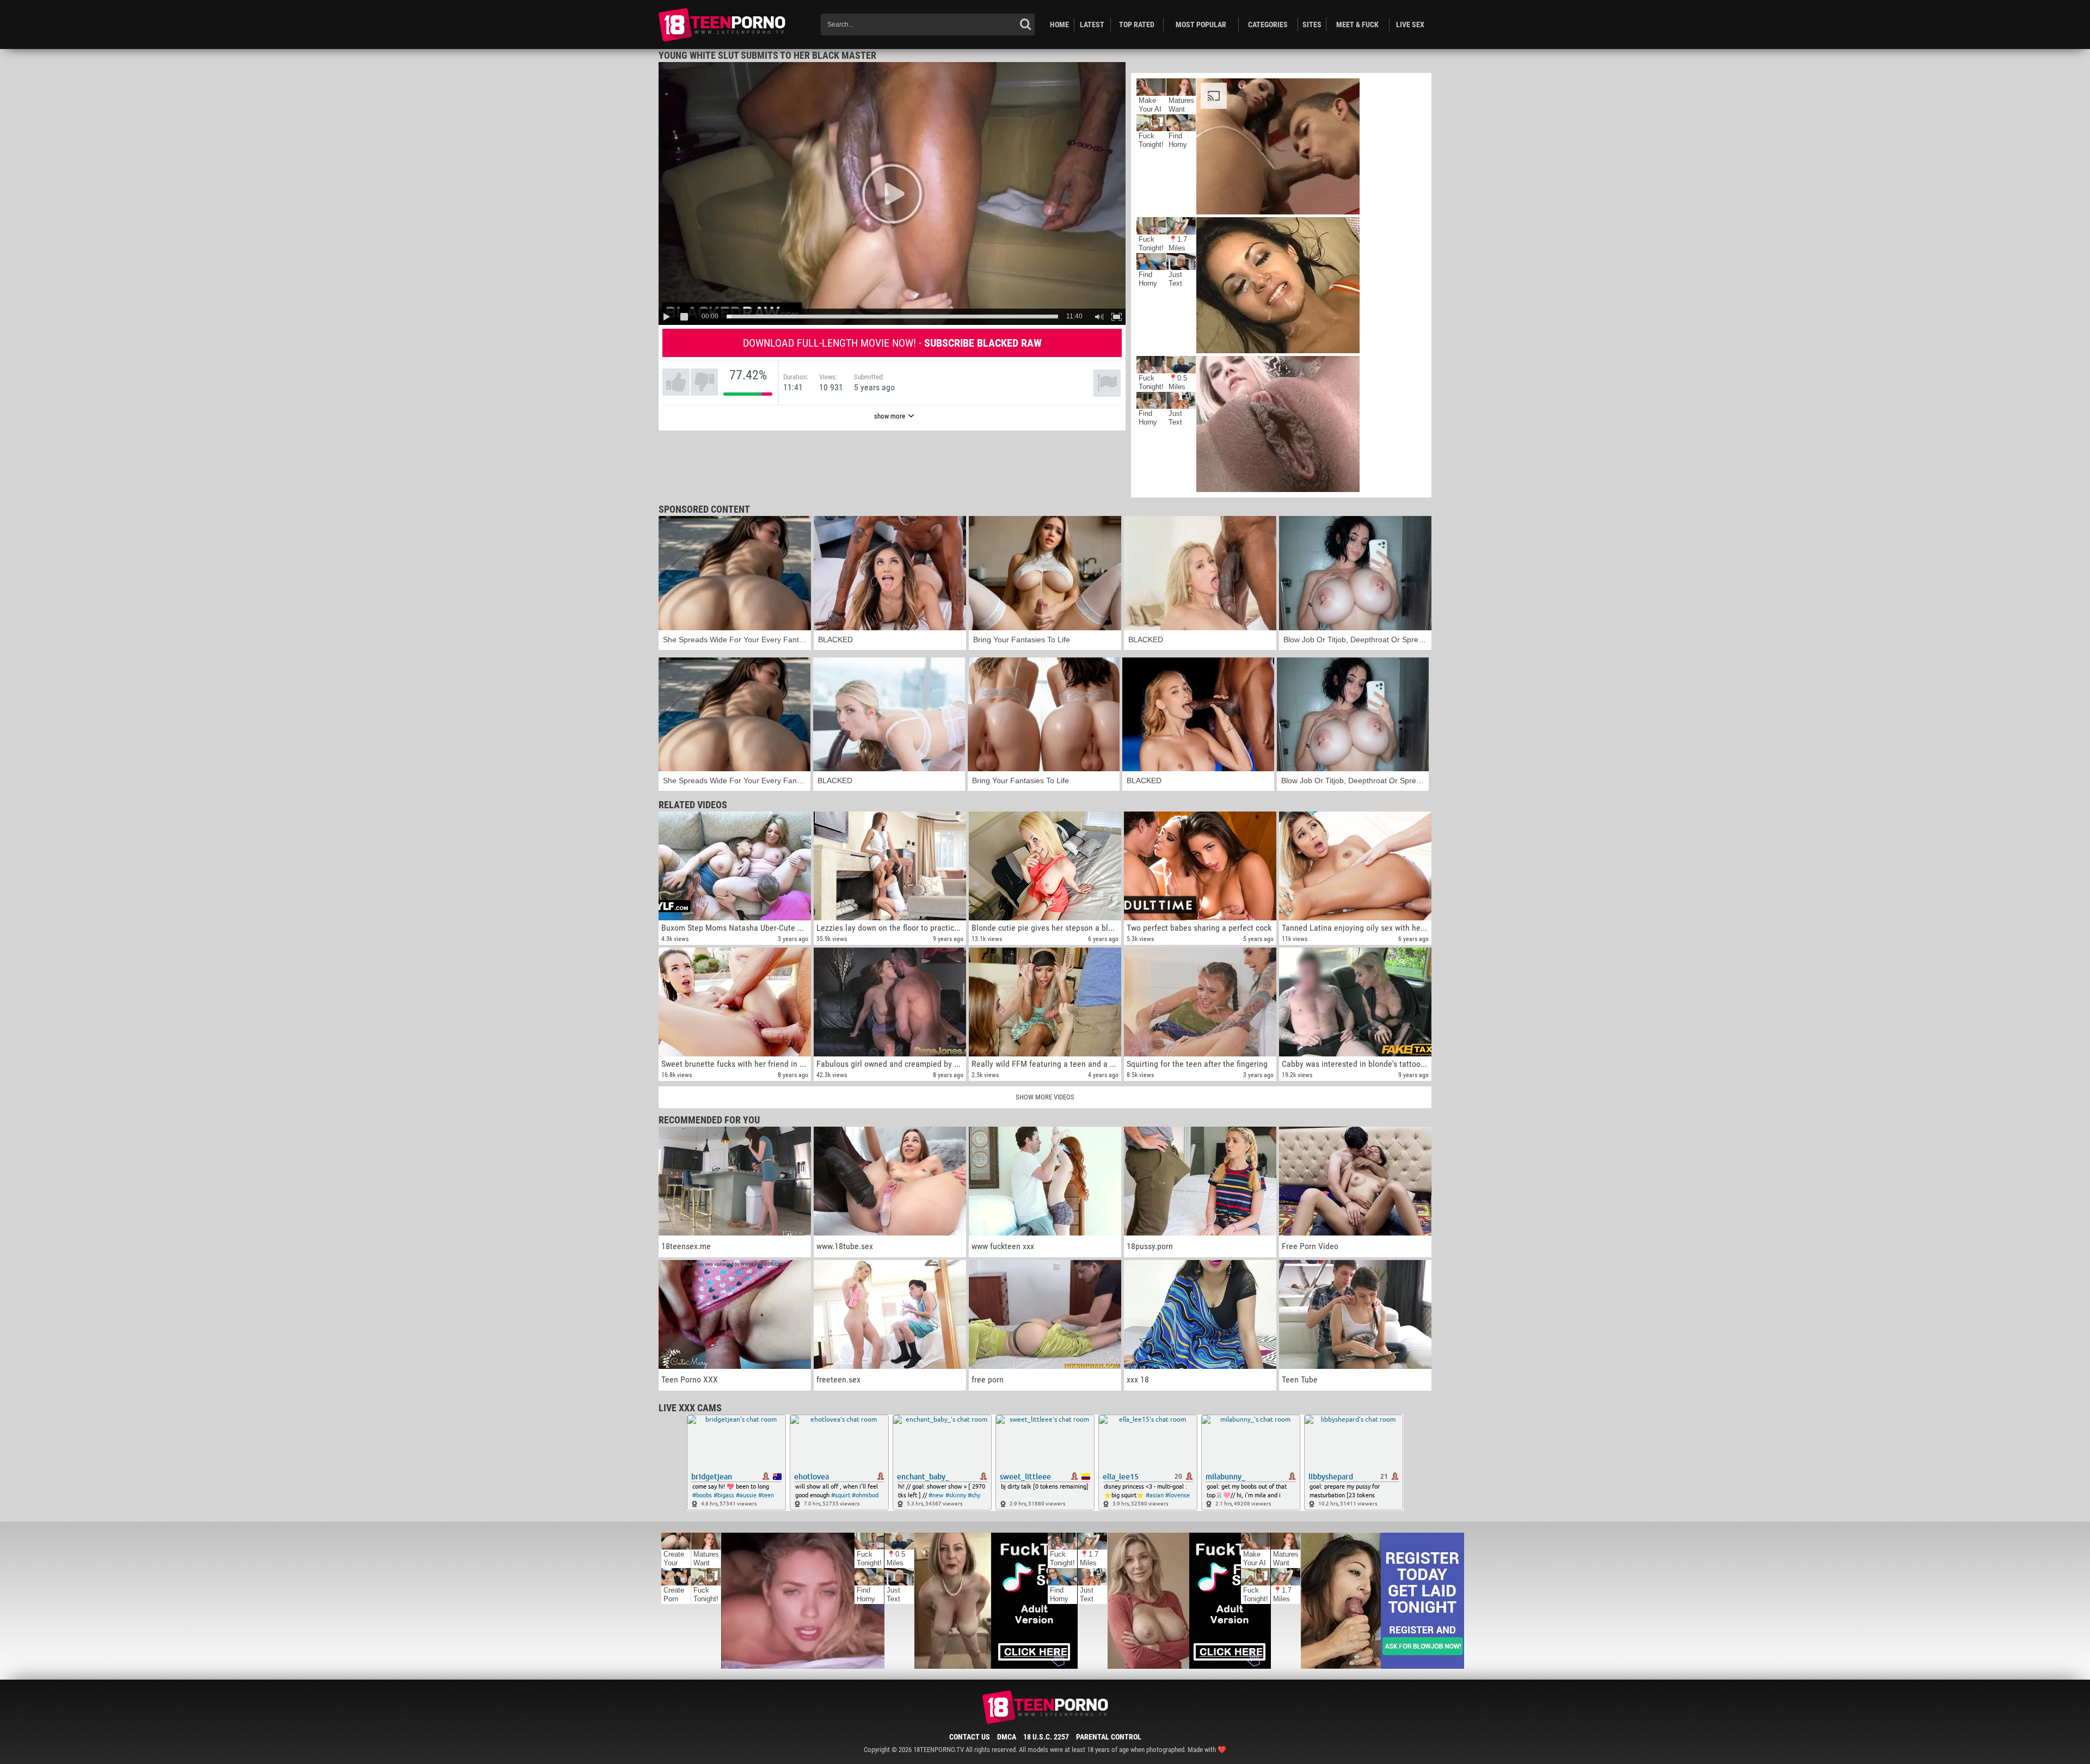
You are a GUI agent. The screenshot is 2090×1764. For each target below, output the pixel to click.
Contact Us (970, 1737)
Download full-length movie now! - (892, 343)
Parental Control (1109, 1737)
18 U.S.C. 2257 (1046, 1737)
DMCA (1007, 1737)
